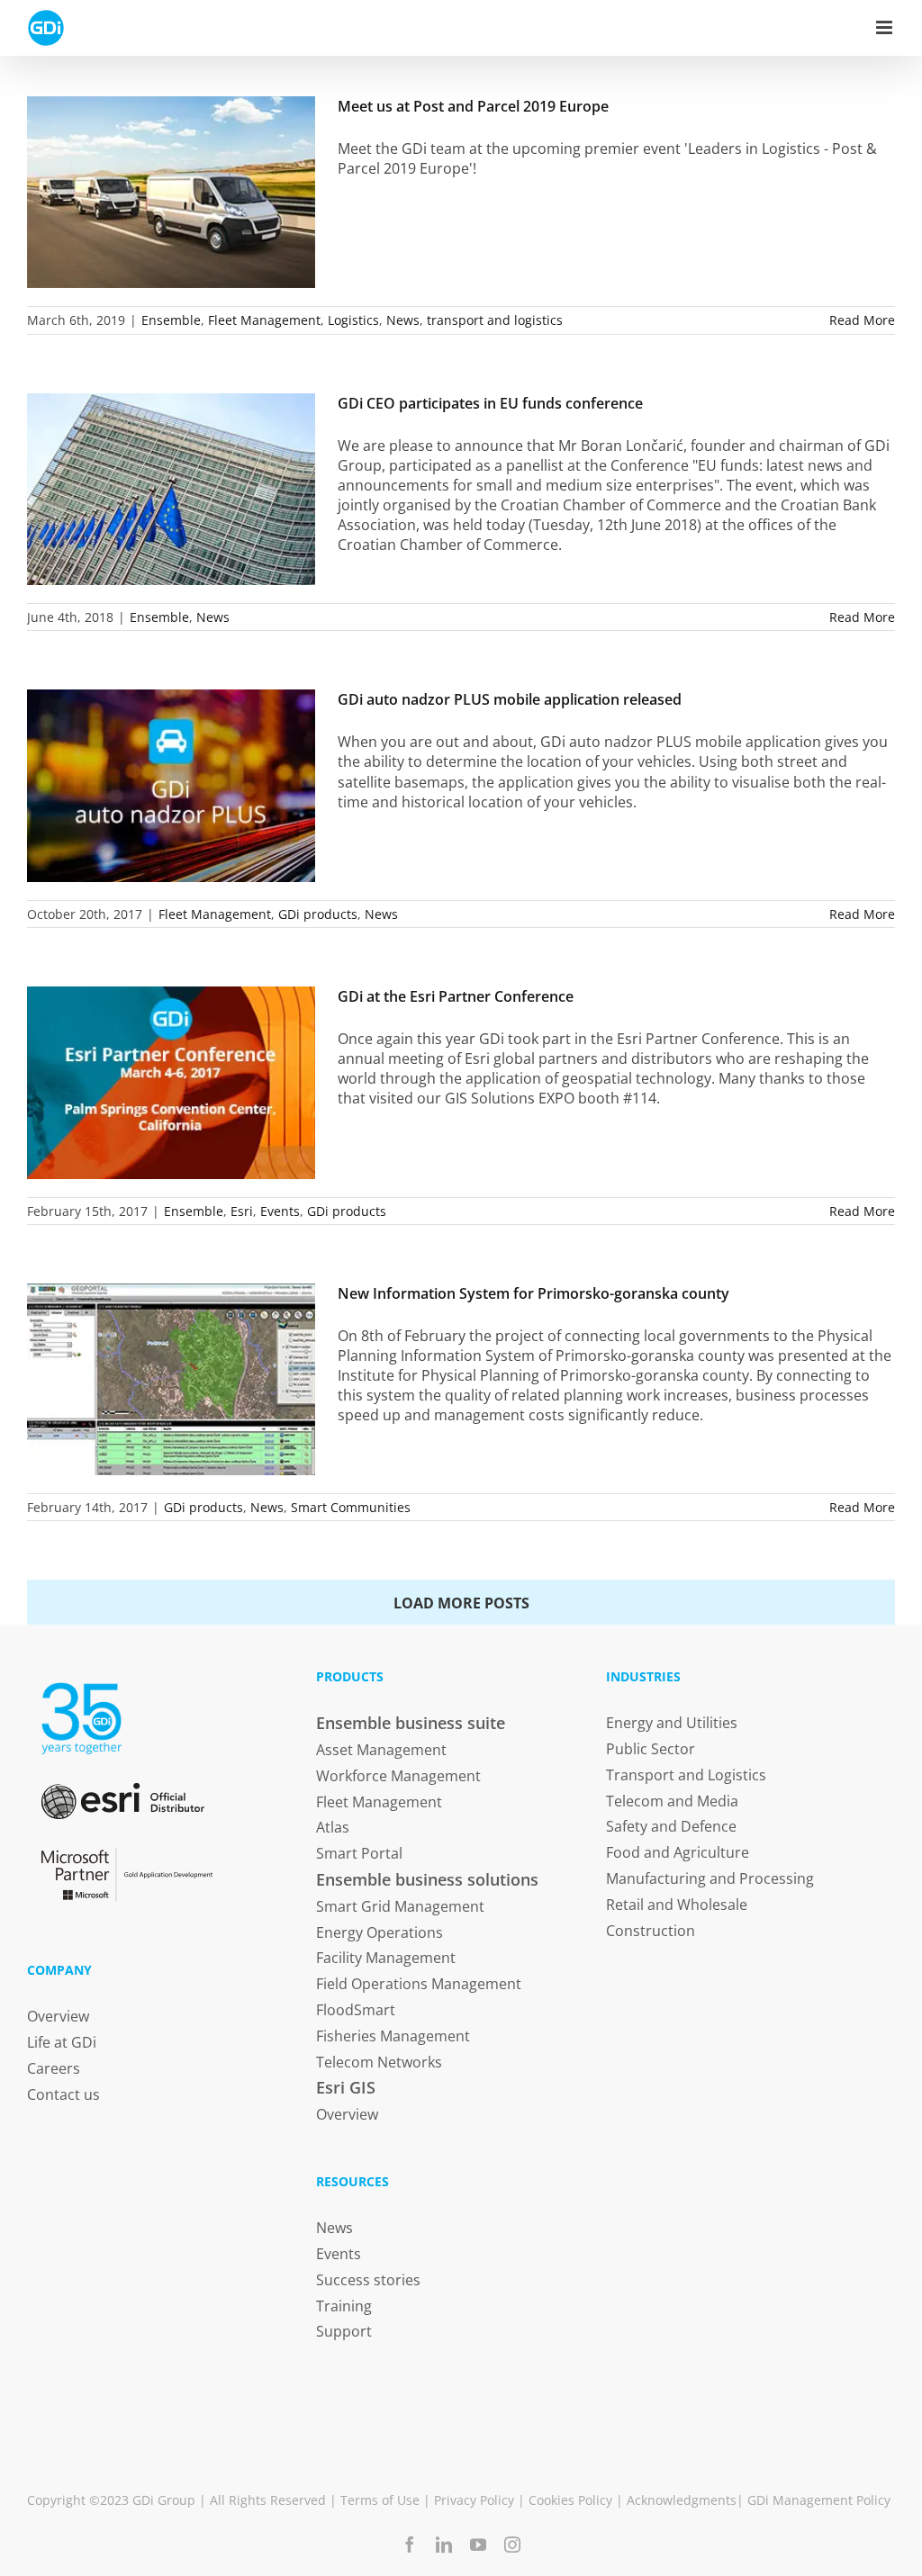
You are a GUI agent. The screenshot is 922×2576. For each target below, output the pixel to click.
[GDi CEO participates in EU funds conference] (171, 489)
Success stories (368, 2280)
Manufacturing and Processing (710, 1878)
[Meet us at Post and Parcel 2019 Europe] (171, 192)
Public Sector (651, 1749)
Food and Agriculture (678, 1852)
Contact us (63, 2094)
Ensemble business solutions (427, 1879)
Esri (242, 1211)
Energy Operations (380, 1932)
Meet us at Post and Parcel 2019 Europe (473, 106)
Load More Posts (461, 1603)
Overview (58, 2016)
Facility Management (386, 1958)
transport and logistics (495, 320)
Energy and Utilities (672, 1723)
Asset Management (381, 1750)
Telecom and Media (672, 1801)
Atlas (333, 1827)
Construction (651, 1931)
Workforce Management (398, 1776)
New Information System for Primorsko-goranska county (533, 1293)
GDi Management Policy (819, 2500)
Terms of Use (380, 2500)
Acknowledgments (682, 2500)
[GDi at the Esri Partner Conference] (171, 1083)
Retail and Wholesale (677, 1905)
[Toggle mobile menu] (886, 27)
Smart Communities (351, 1507)
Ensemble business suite (411, 1723)
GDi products (318, 914)
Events (280, 1211)
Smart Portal (359, 1853)
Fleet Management (264, 320)
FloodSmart (356, 2010)
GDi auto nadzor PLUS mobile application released (510, 699)
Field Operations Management (419, 1984)
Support (344, 2331)
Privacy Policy (474, 2500)
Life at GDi (62, 2042)
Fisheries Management (393, 2036)
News (403, 320)
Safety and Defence (671, 1826)
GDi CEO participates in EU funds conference (490, 403)
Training (344, 2306)
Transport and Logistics (686, 1775)
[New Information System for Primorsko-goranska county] (171, 1379)
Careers (54, 2068)
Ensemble (171, 320)
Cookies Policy (570, 2500)
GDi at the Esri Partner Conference (456, 996)
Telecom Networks (379, 2062)
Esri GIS (346, 2087)
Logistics (353, 320)
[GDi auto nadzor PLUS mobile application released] (171, 785)
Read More (862, 320)
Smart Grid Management (400, 1906)
